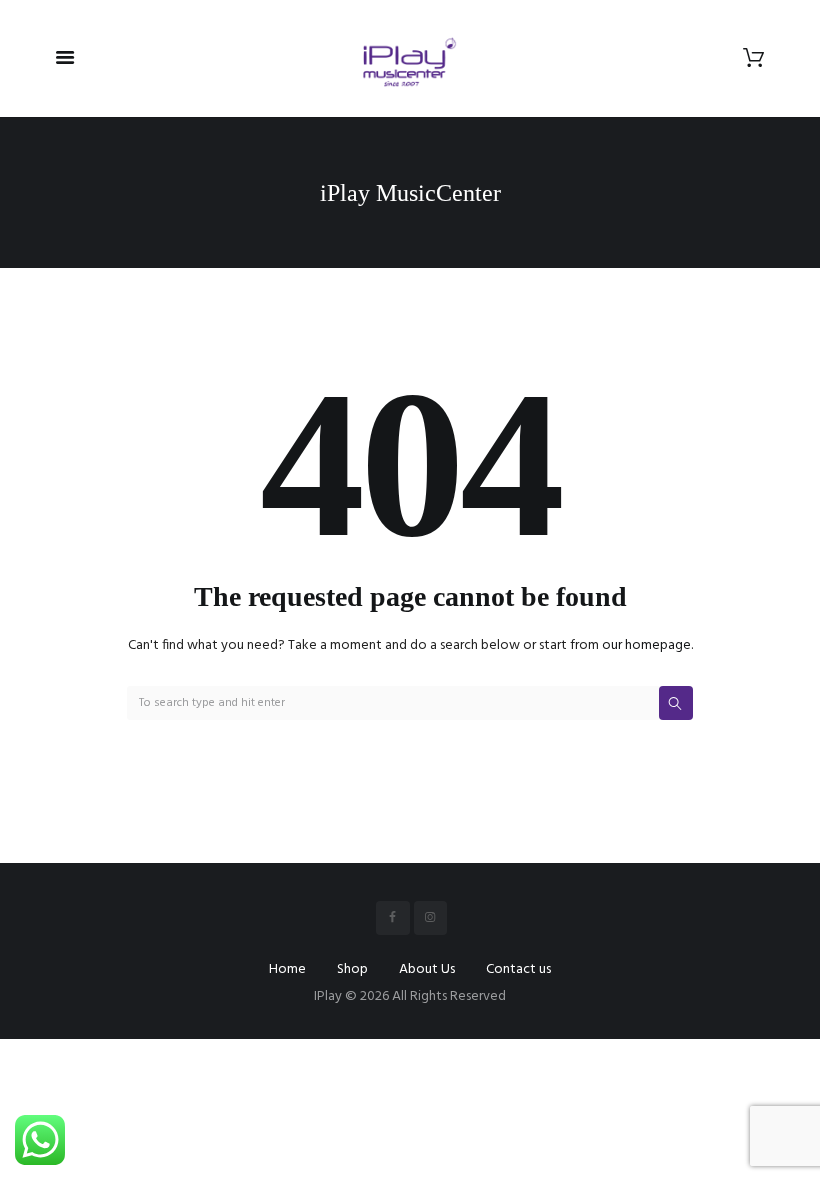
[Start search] (676, 703)
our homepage (646, 645)
